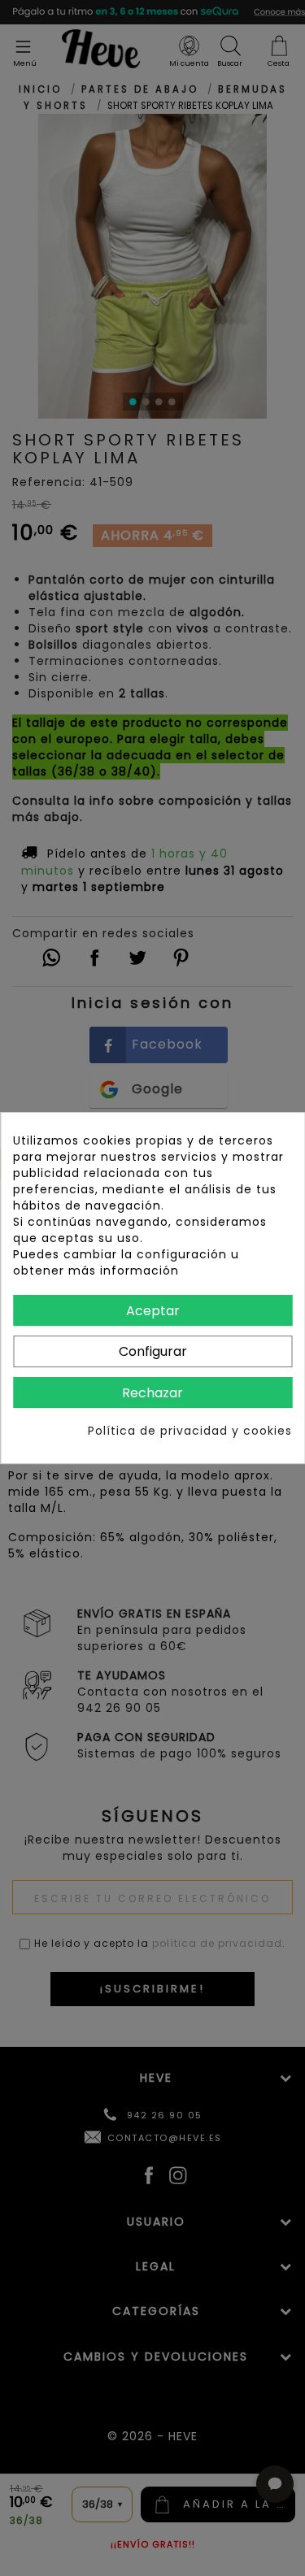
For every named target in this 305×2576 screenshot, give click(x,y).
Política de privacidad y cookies (190, 1431)
